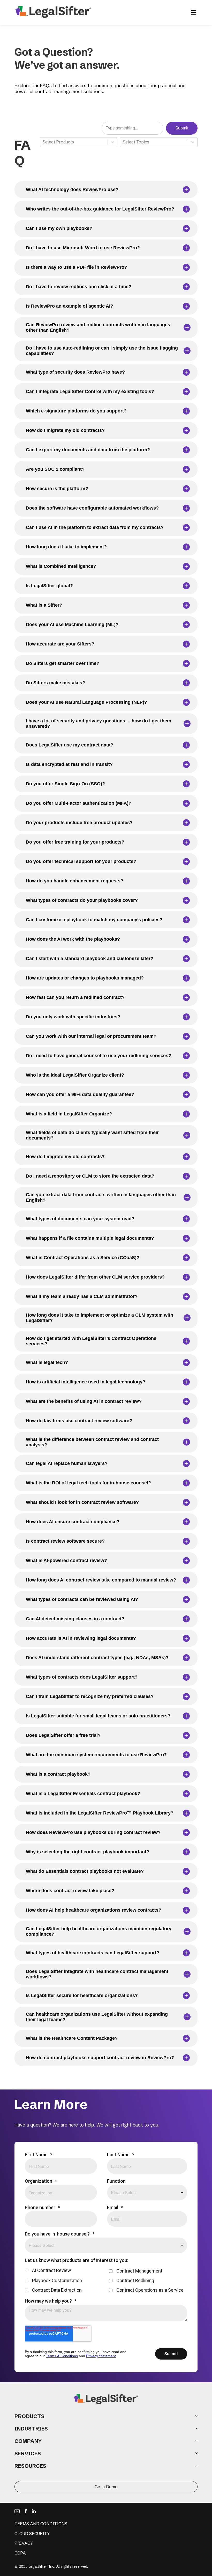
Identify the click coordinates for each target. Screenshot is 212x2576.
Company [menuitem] (28, 2441)
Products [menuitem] (29, 2416)
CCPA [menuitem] (20, 2553)
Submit (182, 128)
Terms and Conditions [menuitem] (41, 2524)
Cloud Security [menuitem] (32, 2534)
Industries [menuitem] (31, 2429)
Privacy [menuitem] (24, 2543)
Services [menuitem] (28, 2453)
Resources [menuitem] (30, 2466)
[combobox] (43, 142)
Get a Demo (106, 2487)
